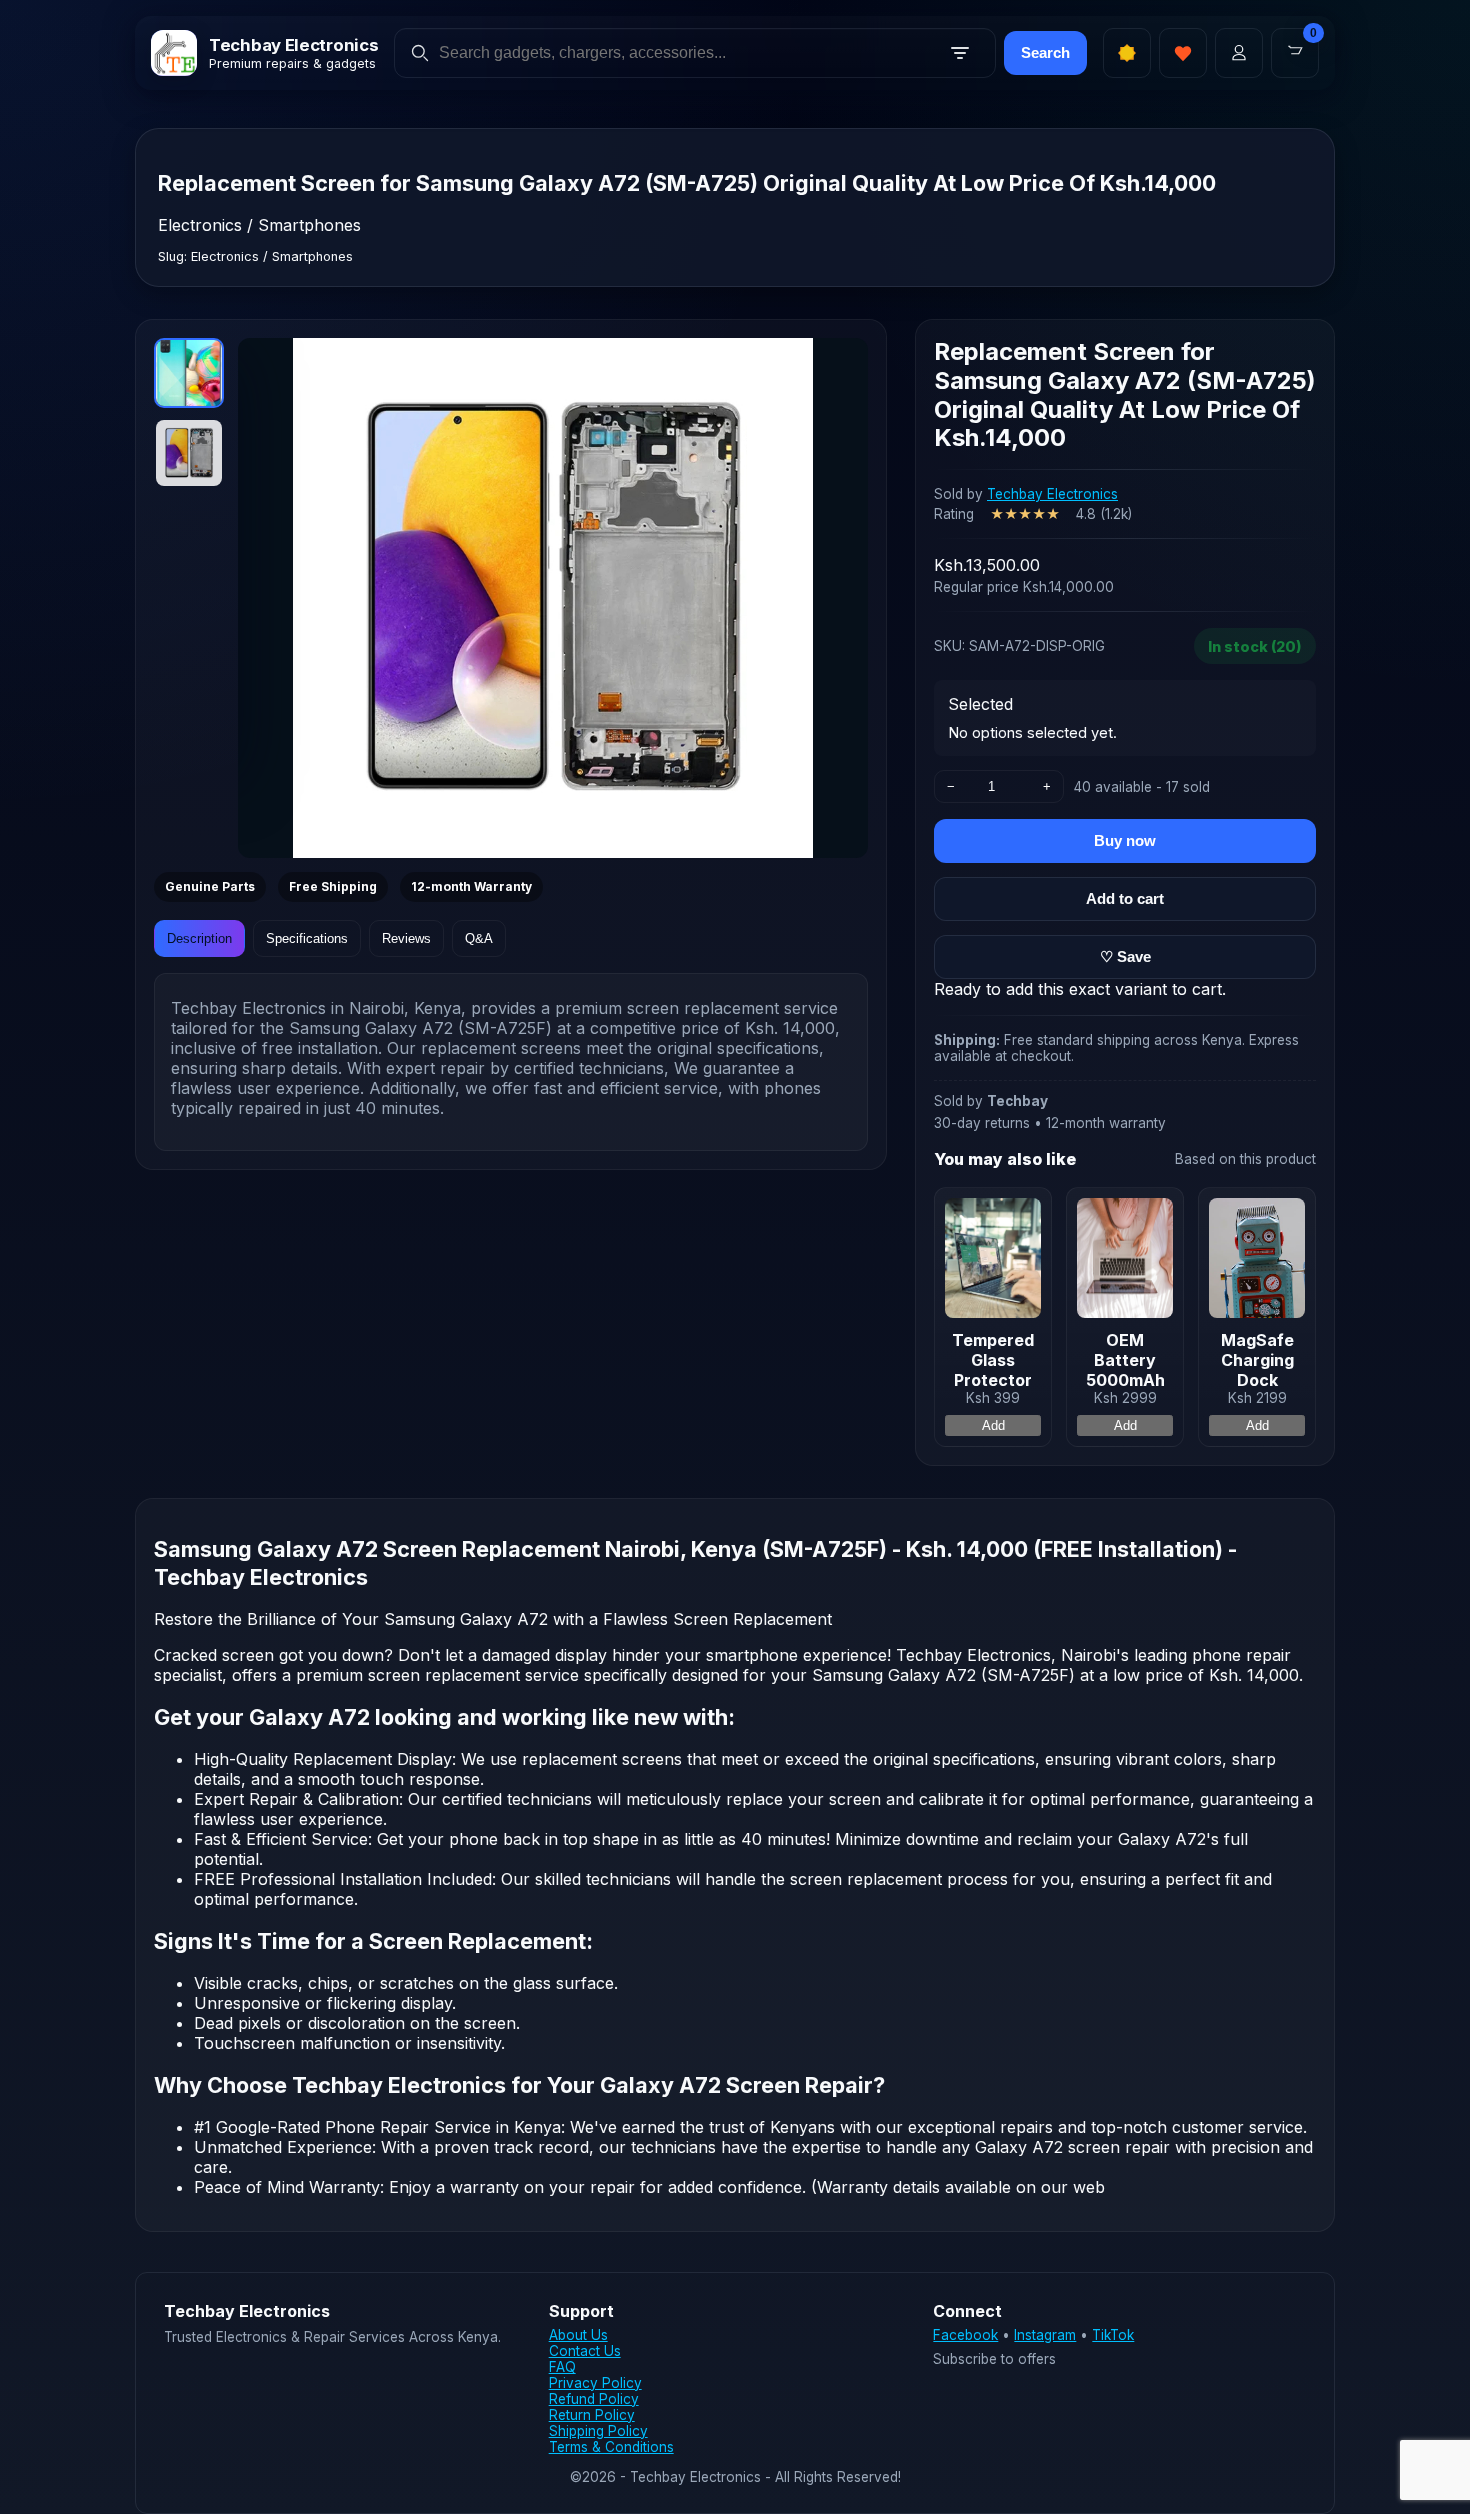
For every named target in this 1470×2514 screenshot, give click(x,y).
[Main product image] (553, 598)
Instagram (1045, 2335)
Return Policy (592, 2415)
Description (199, 938)
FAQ (562, 2367)
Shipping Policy (598, 2431)
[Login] (1239, 53)
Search (1045, 52)
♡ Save (1125, 956)
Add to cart (1125, 898)
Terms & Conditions (611, 2447)
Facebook (965, 2335)
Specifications (307, 938)
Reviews (406, 938)
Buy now (1125, 840)
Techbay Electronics (1052, 494)
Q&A (479, 938)
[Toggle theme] (1127, 53)
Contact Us (585, 2351)
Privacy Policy (595, 2383)
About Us (578, 2335)
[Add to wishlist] (1183, 53)
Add (993, 1425)
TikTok (1113, 2335)
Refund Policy (594, 2399)
